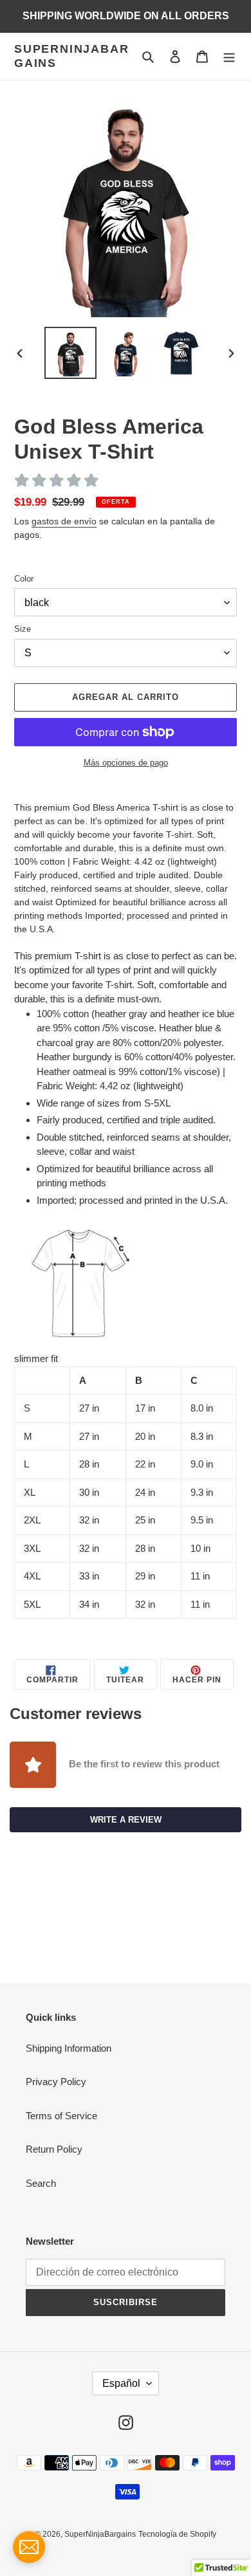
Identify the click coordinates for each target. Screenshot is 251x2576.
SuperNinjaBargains (71, 56)
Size (23, 629)
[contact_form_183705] (29, 2547)
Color (24, 579)
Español (121, 2383)
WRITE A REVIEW (126, 1820)
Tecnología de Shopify (177, 2534)
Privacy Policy (56, 2082)
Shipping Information (69, 2048)
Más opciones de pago (126, 763)
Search (41, 2183)
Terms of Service (61, 2116)
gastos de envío (64, 521)
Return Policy (54, 2149)
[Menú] (229, 56)
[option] (71, 353)
